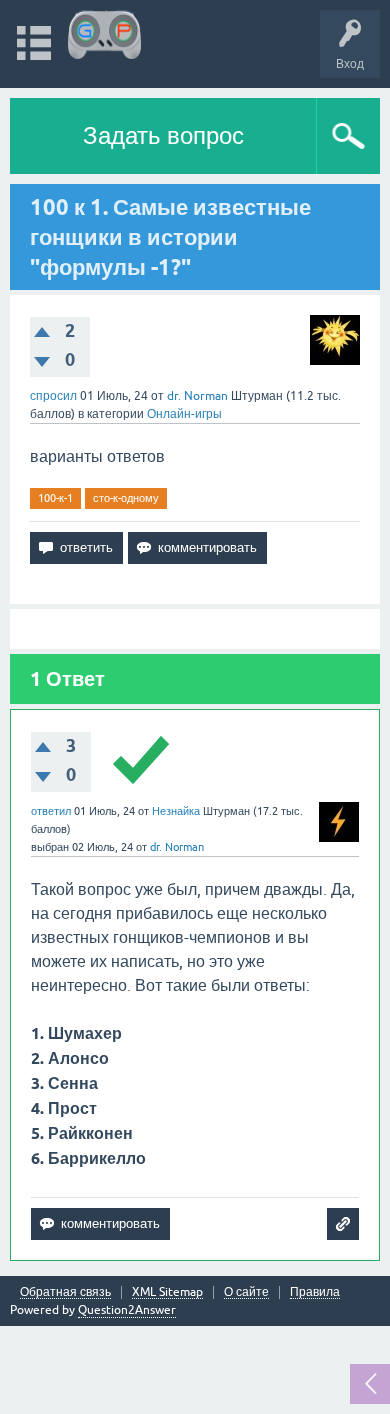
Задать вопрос (163, 135)
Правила (315, 1292)
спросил (53, 396)
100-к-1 (55, 498)
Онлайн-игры (184, 414)
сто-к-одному (126, 498)
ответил (51, 811)
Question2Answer (127, 1310)
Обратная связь (65, 1292)
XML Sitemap (167, 1292)
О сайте (246, 1292)
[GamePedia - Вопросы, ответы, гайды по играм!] (104, 34)
